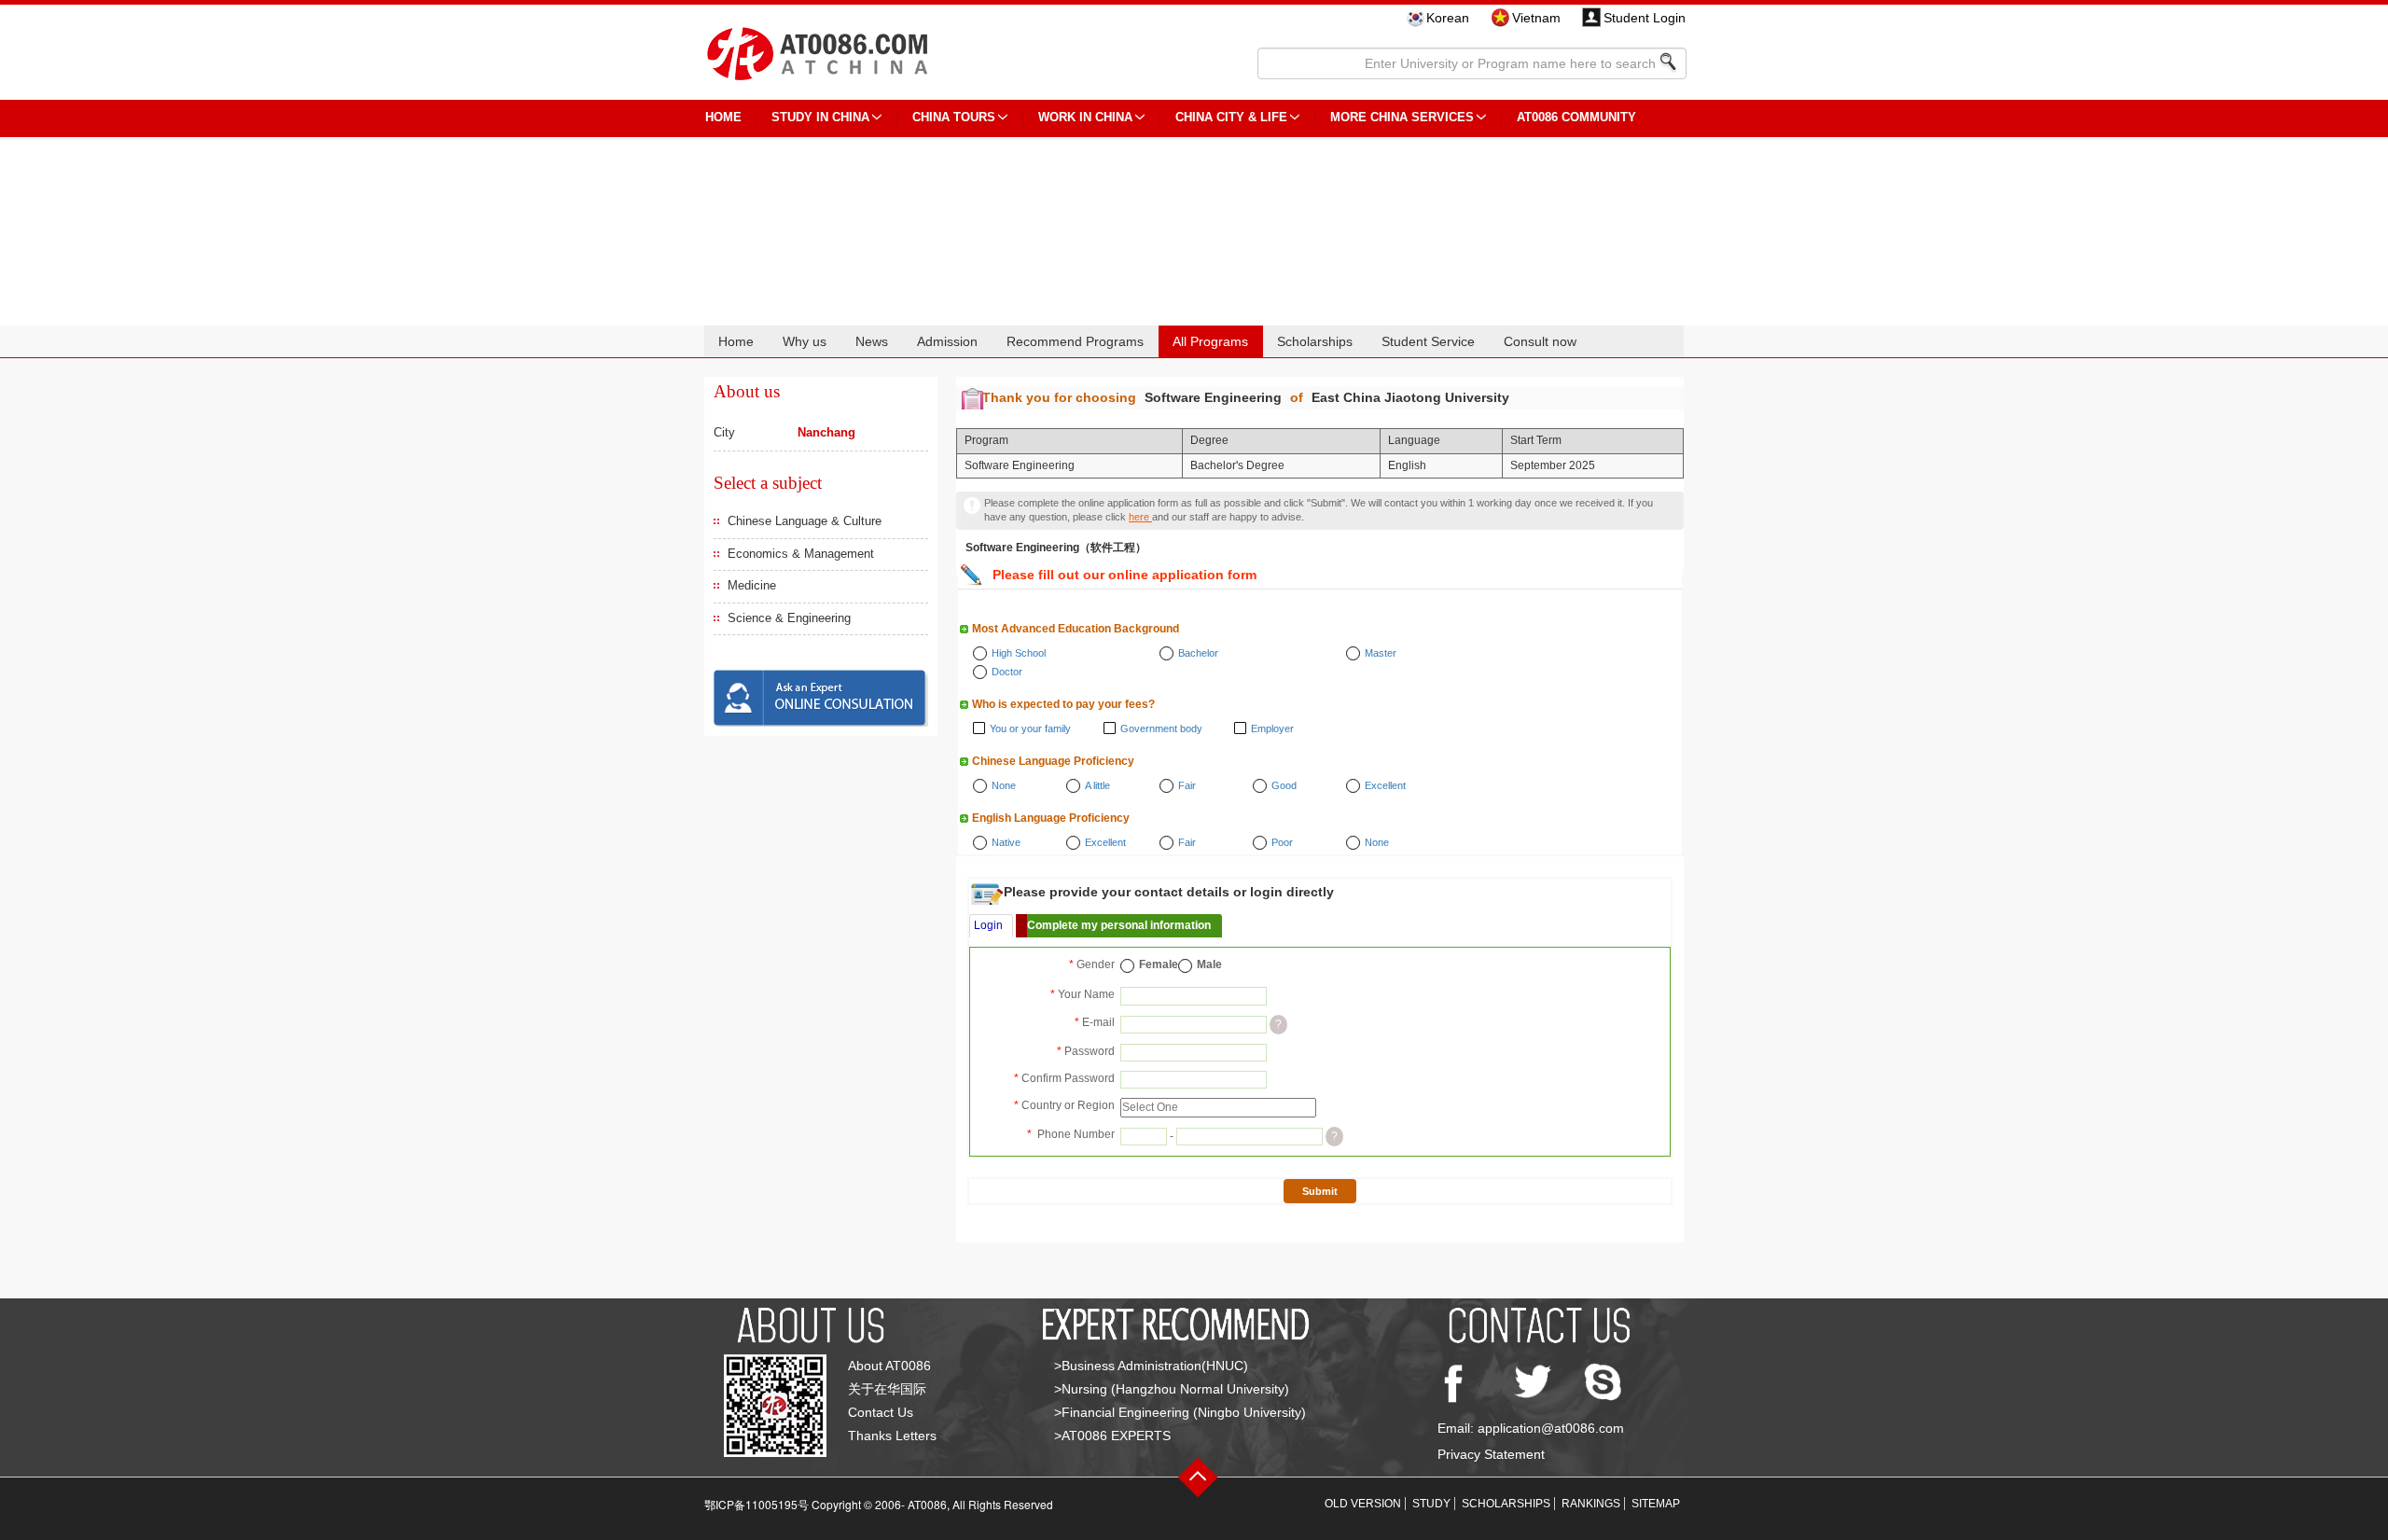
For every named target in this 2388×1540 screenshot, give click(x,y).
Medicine (752, 585)
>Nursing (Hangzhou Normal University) (1172, 1389)
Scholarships (1315, 341)
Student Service (1428, 341)
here (1140, 517)
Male (1209, 964)
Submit (1320, 1191)
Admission (947, 341)
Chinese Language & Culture (805, 521)
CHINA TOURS (954, 117)
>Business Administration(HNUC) (1151, 1366)
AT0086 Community (1576, 117)
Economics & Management (801, 554)
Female (1159, 964)
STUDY (1431, 1504)
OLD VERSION (1363, 1504)
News (872, 341)
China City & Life (1231, 117)
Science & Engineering (789, 618)
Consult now (1540, 341)
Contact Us (881, 1412)
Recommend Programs (1075, 341)
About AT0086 (889, 1366)
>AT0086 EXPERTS (1112, 1436)
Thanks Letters (892, 1436)
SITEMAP (1656, 1504)
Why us (805, 341)
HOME (723, 117)
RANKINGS (1591, 1504)
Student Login (1645, 18)
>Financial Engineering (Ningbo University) (1180, 1412)
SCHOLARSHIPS (1506, 1504)
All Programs (1210, 341)
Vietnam (1536, 18)
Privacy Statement (1491, 1454)
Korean (1448, 18)
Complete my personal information (1119, 925)
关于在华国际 (887, 1389)
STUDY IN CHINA (820, 117)
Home (736, 341)
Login (988, 925)
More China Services (1402, 117)
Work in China (1085, 117)
